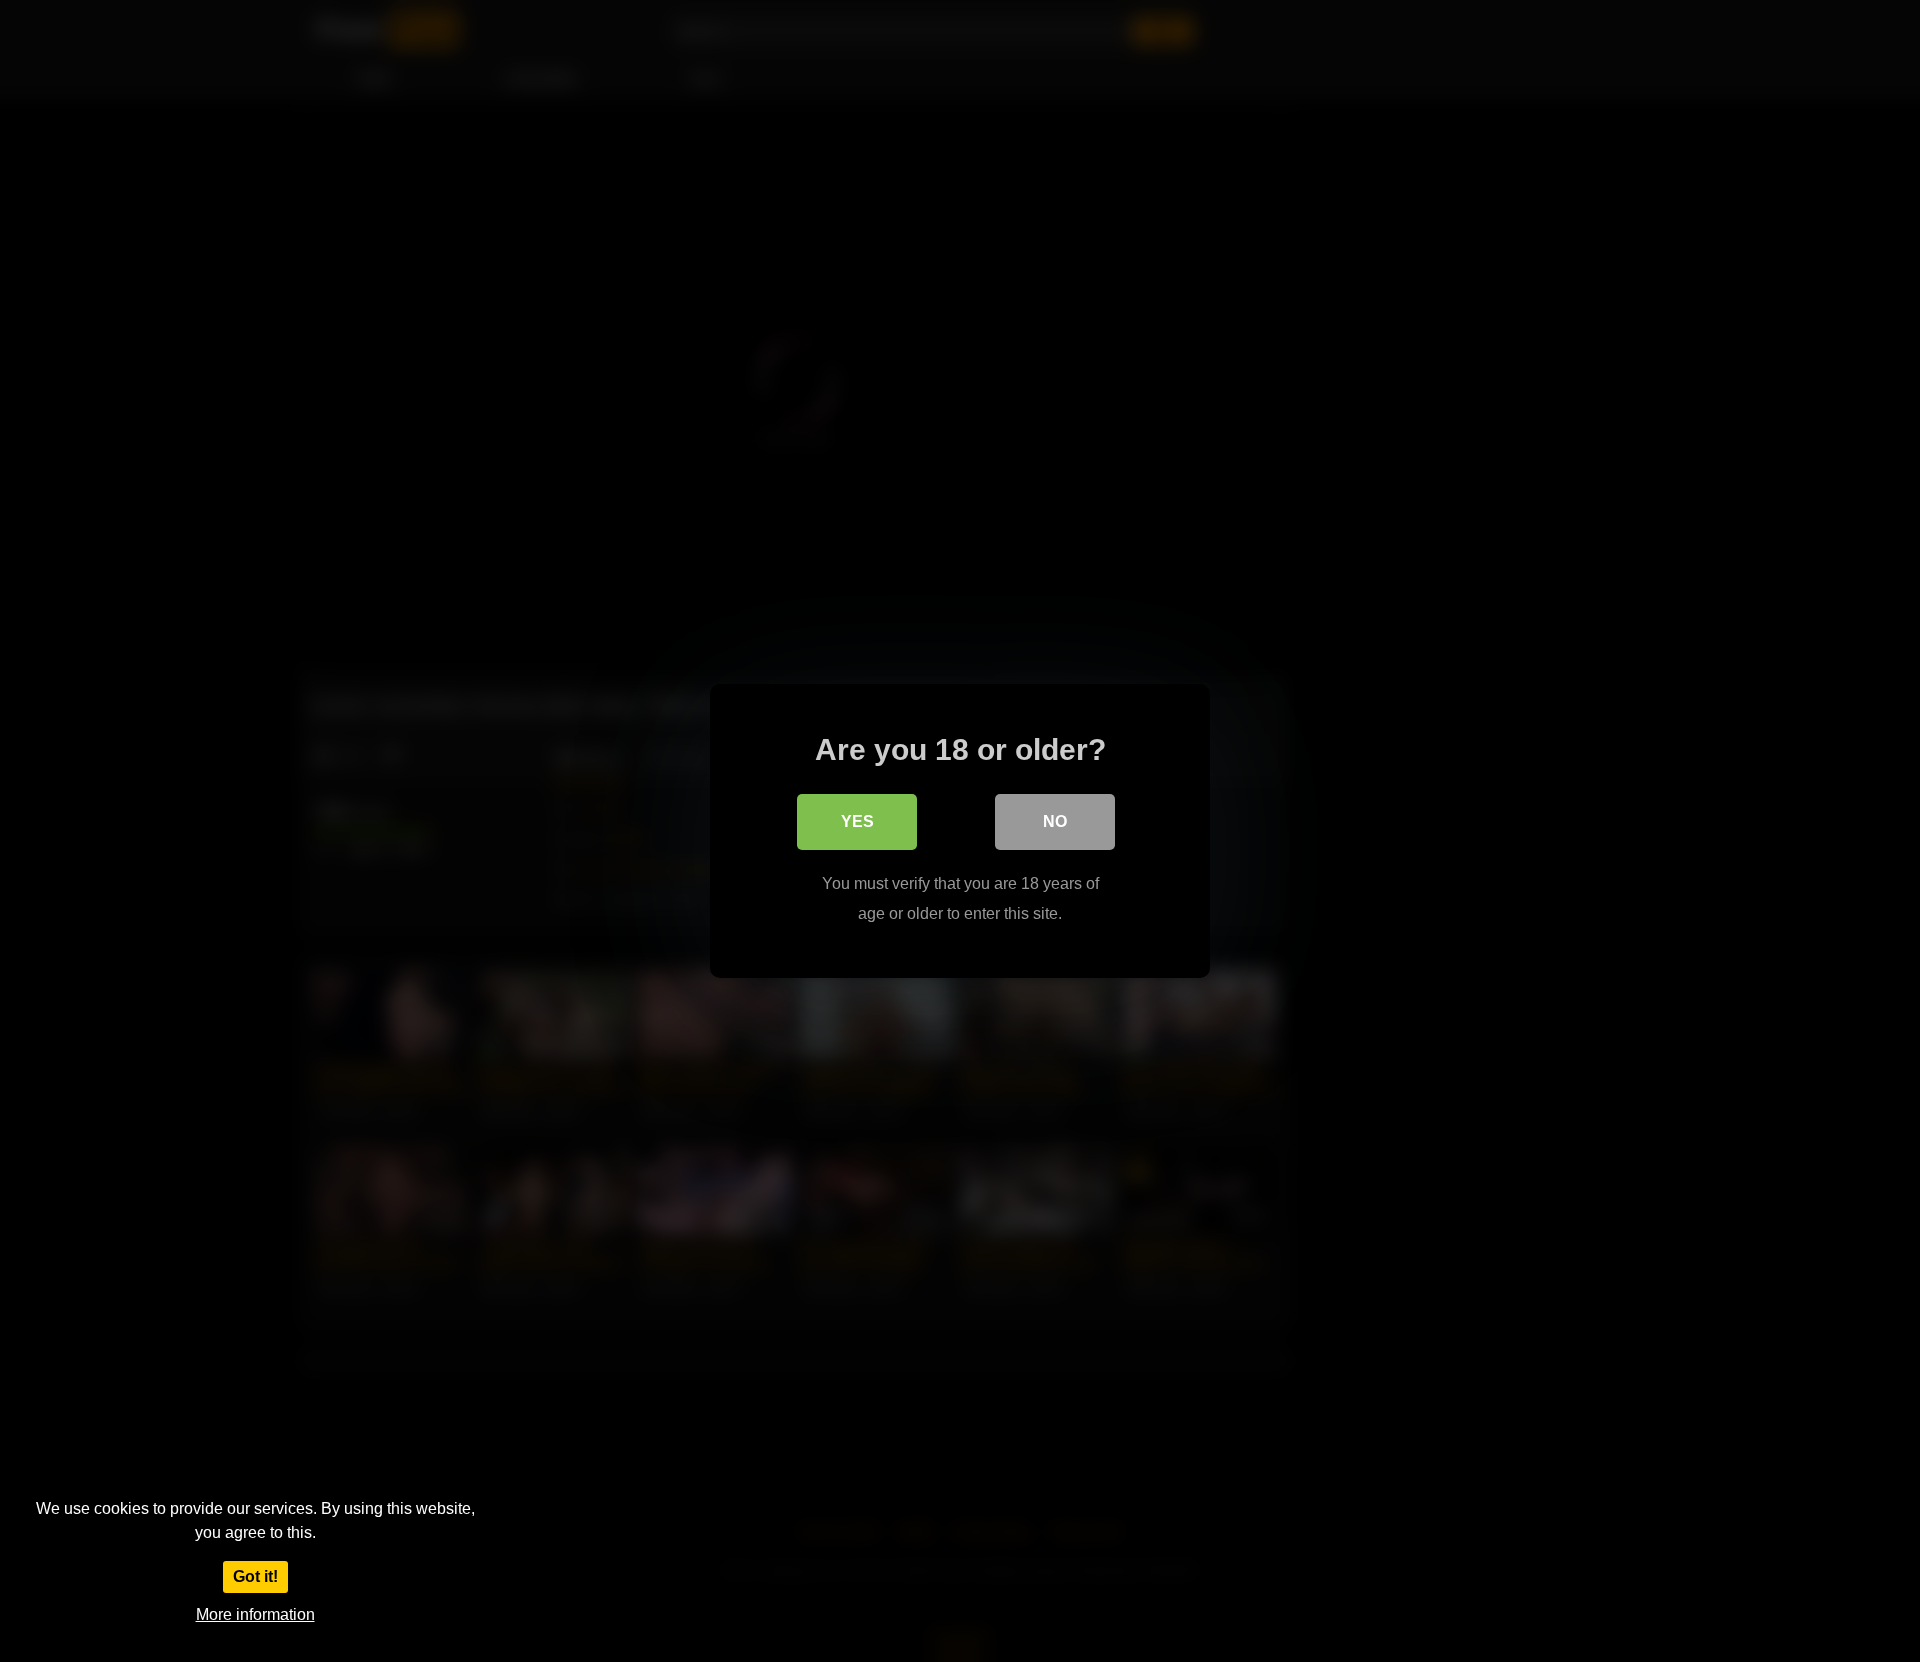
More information (255, 1614)
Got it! (255, 1576)
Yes (857, 821)
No (1055, 821)
